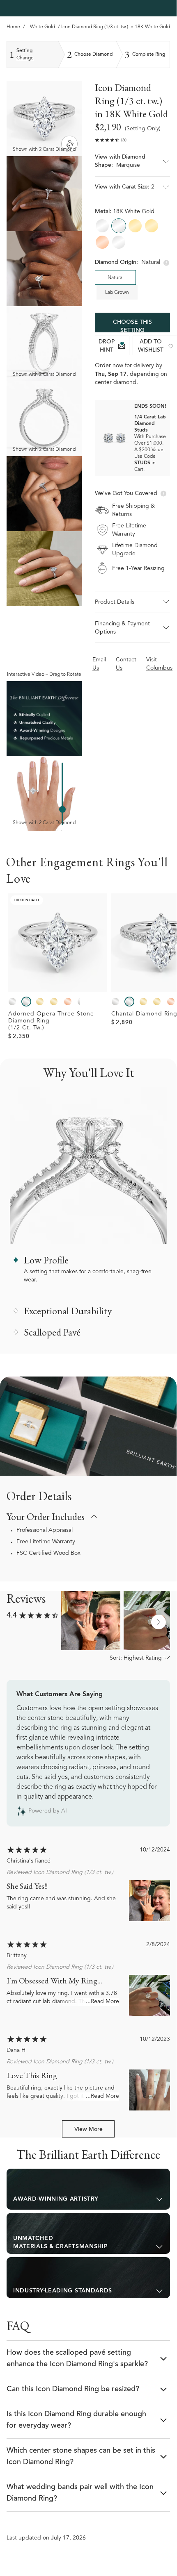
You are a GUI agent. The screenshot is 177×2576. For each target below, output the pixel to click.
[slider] (62, 809)
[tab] (88, 2189)
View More (88, 2130)
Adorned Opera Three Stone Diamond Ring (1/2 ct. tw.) (51, 1021)
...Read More (102, 2002)
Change (25, 58)
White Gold (43, 27)
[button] (132, 165)
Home (13, 27)
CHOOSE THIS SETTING (132, 326)
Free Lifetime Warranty (46, 1542)
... (28, 27)
